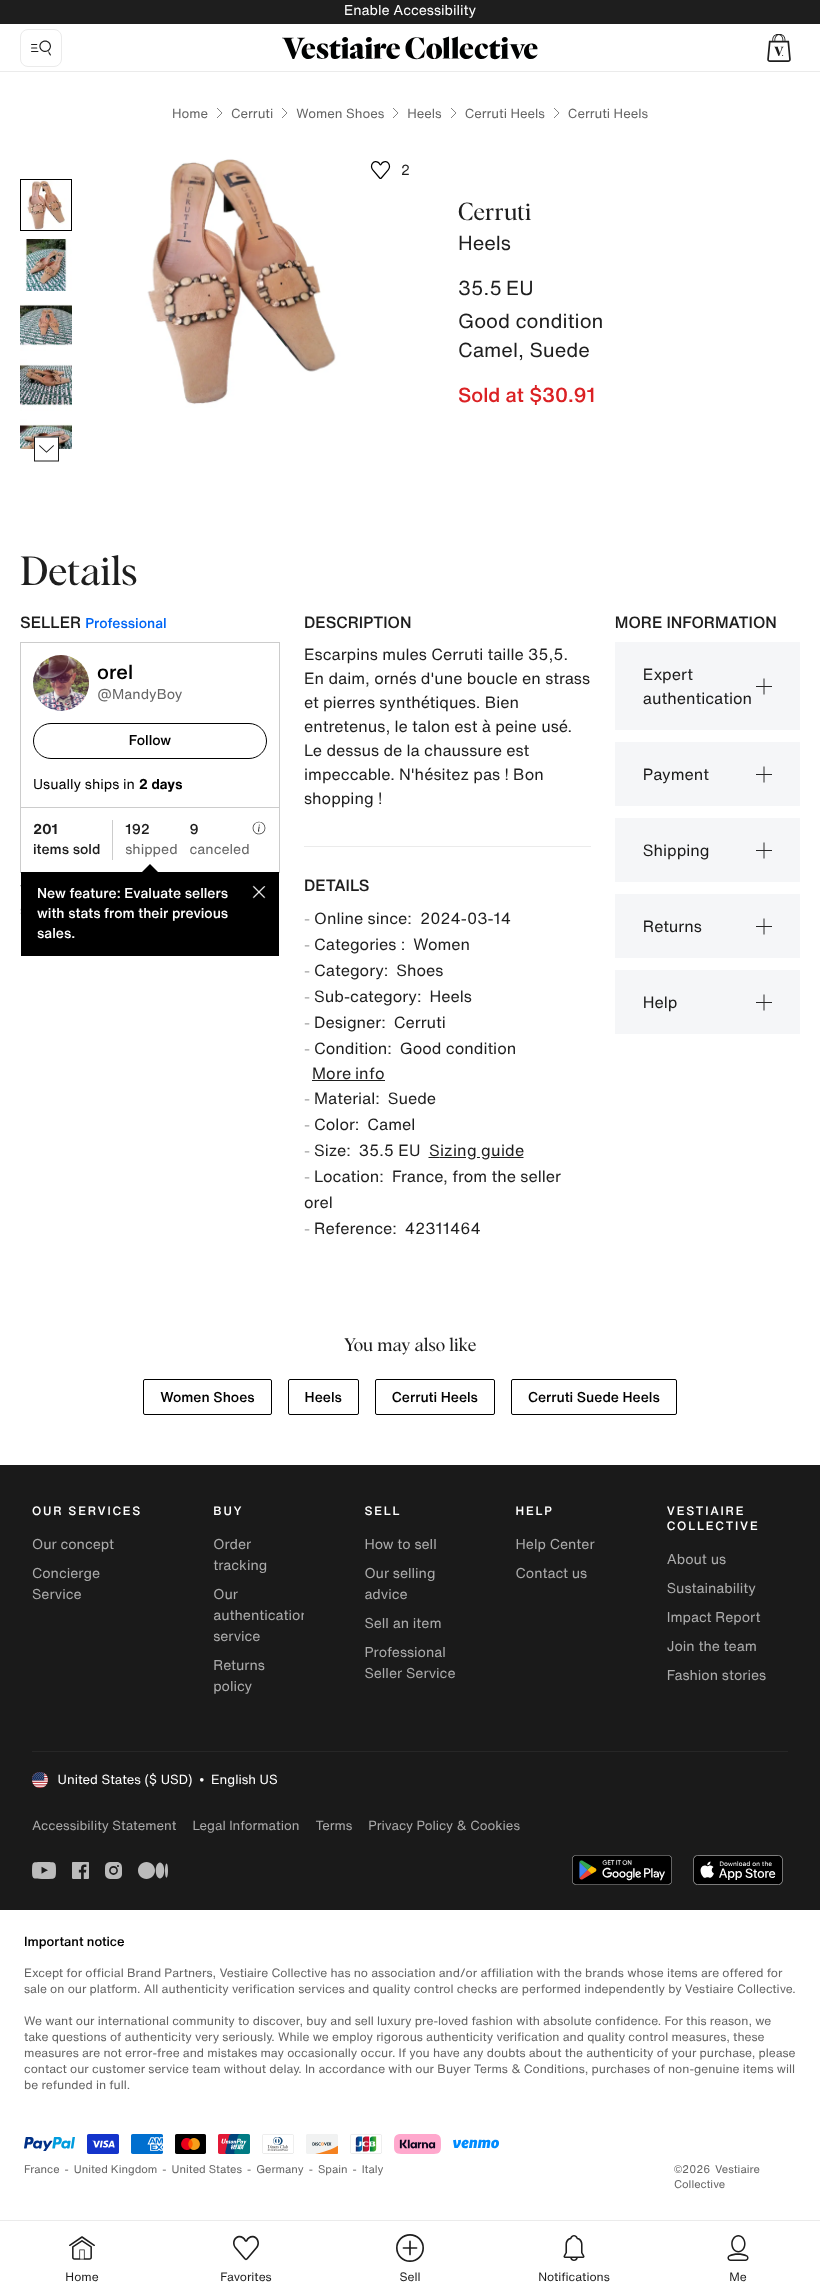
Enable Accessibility (410, 10)
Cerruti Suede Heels (594, 1397)
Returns (672, 926)
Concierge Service (66, 1584)
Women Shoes (340, 113)
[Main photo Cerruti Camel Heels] (46, 205)
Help (660, 1002)
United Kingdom (116, 2169)
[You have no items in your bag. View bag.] (779, 48)
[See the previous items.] (46, 179)
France (42, 2169)
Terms (333, 1825)
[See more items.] (46, 449)
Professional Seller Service (409, 1663)
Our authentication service (261, 1615)
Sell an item (402, 1623)
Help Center (555, 1544)
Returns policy (239, 1676)
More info (348, 1073)
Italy (373, 2169)
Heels (424, 113)
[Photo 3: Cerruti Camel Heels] (46, 325)
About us (696, 1559)
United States (207, 2169)
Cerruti (252, 113)
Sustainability (711, 1588)
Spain (333, 2169)
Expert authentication (697, 686)
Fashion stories (716, 1675)
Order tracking (240, 1555)
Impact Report (714, 1617)
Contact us (552, 1573)
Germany (280, 2169)
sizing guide (476, 1150)
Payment (676, 774)
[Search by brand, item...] (41, 48)
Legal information (245, 1825)
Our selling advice (399, 1584)
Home (190, 113)
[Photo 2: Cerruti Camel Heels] (46, 265)
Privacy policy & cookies (444, 1825)
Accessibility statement (104, 1825)
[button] (779, 48)
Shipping (676, 850)
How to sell (400, 1544)
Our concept (73, 1544)
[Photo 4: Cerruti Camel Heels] (46, 385)
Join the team (712, 1646)
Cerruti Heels (505, 113)
